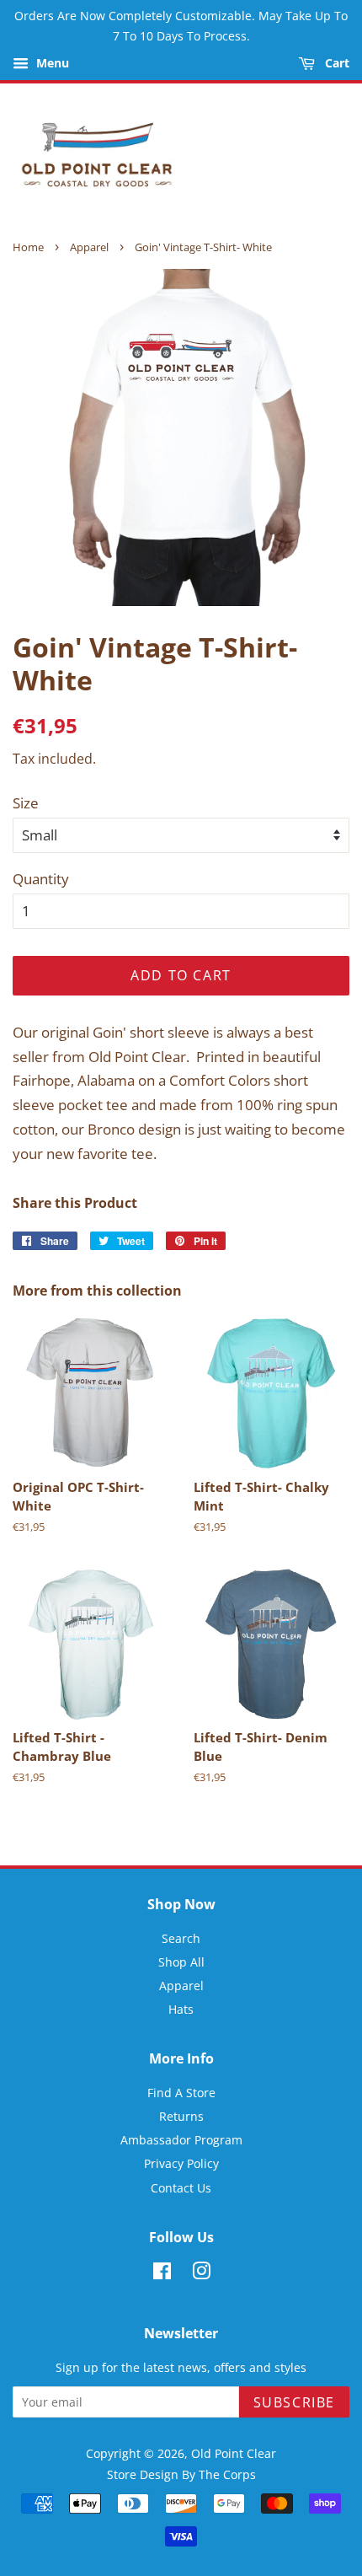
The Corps (227, 2474)
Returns (181, 2116)
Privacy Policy (181, 2163)
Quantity (41, 879)
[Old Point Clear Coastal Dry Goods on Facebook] (162, 2274)
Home (28, 247)
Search (181, 1938)
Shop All (181, 1962)
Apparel (89, 247)
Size (26, 803)
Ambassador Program (181, 2140)
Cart (335, 63)
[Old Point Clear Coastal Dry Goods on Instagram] (201, 2274)
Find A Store (181, 2093)
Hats (181, 2009)
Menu (51, 63)
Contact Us (181, 2188)
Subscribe (294, 2402)
